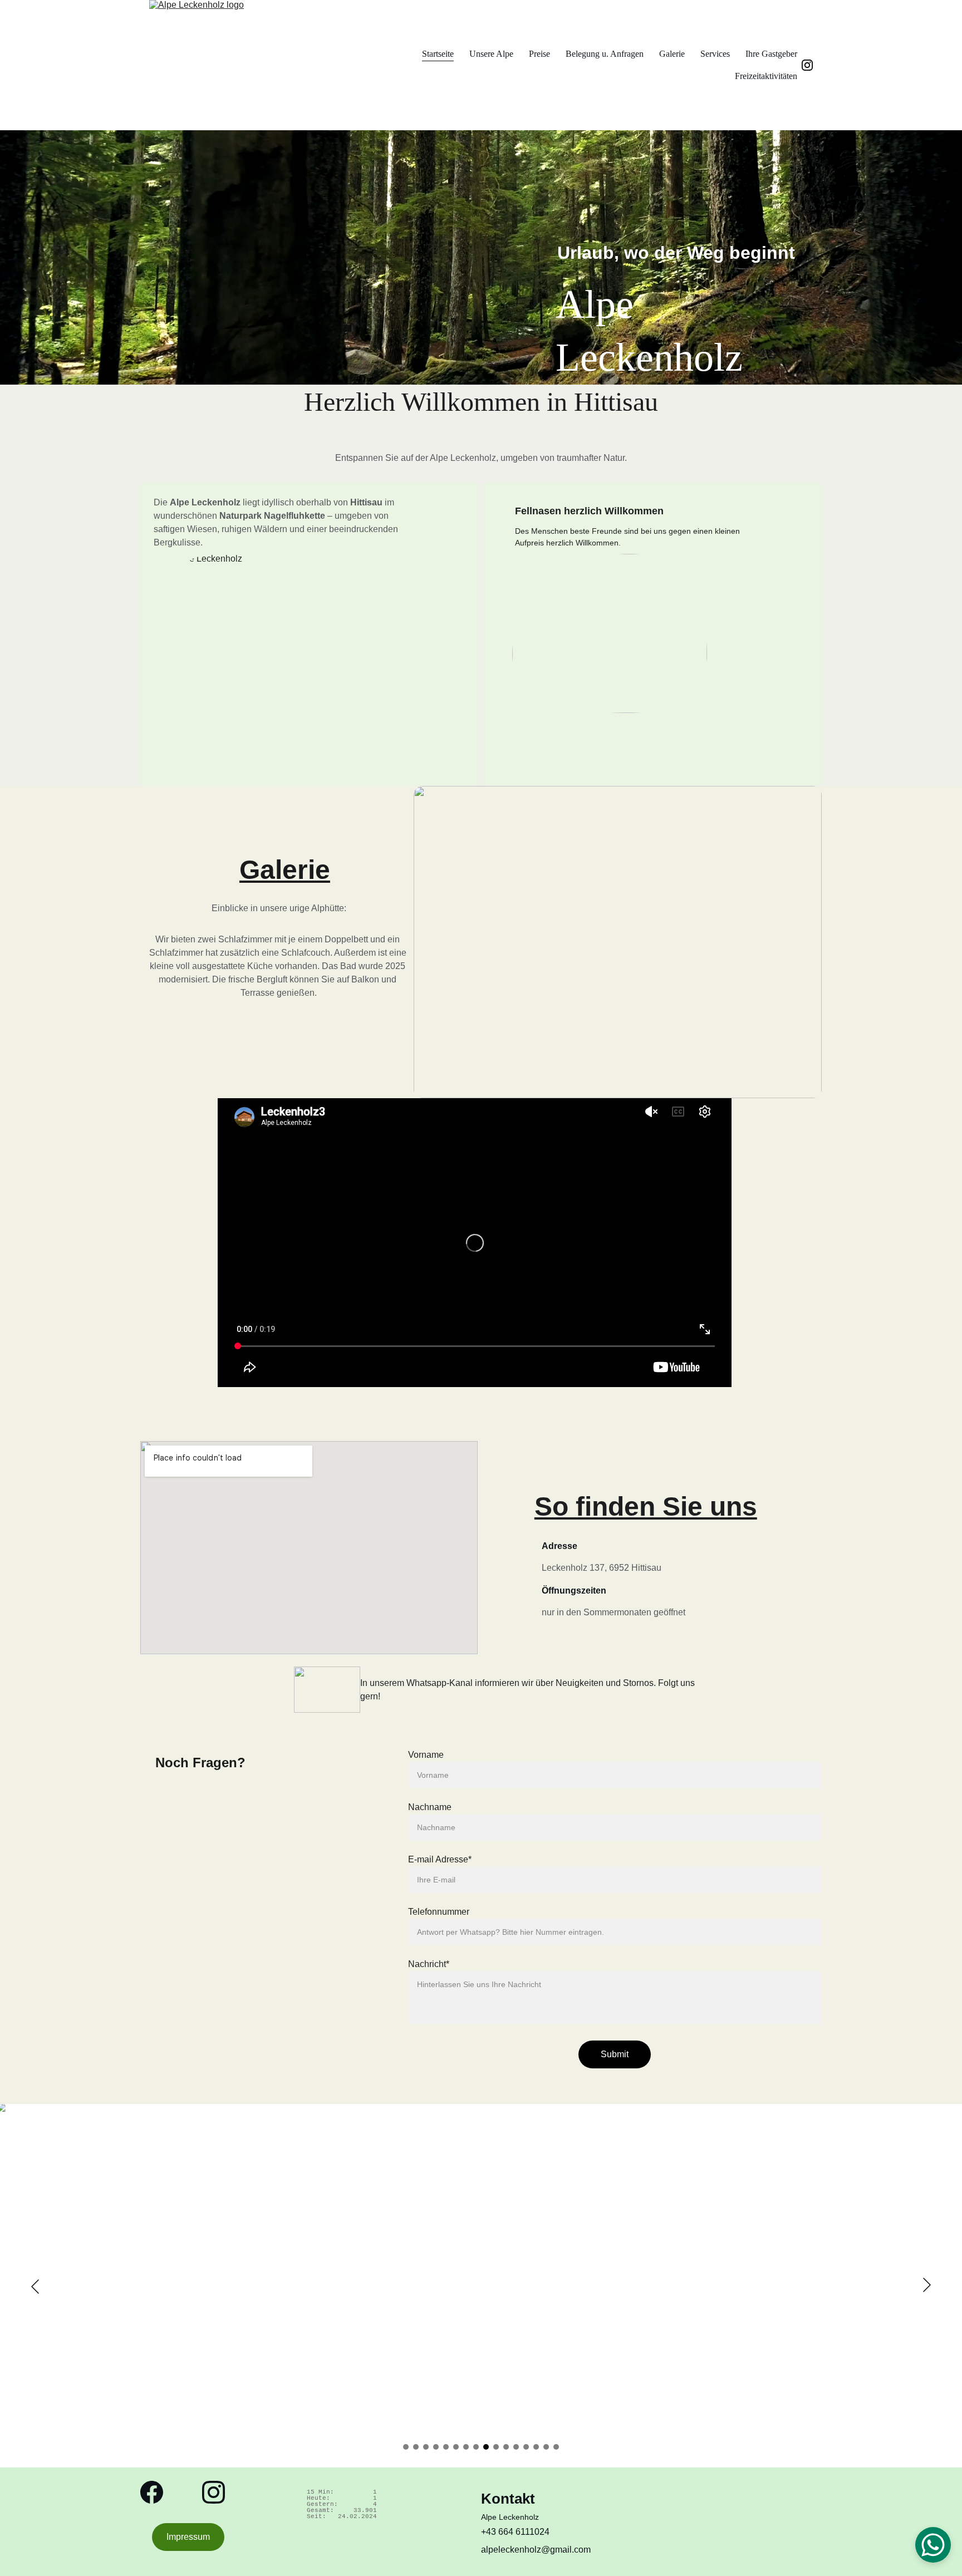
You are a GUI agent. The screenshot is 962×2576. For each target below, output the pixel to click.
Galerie (672, 54)
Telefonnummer (439, 1912)
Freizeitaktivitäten (766, 76)
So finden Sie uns (646, 1506)
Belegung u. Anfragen (605, 54)
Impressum (188, 2537)
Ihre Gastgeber (771, 54)
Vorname (426, 1755)
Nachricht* (429, 1964)
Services (715, 54)
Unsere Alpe (491, 54)
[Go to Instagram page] (807, 65)
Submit (615, 2054)
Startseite (438, 54)
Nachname (430, 1807)
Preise (539, 54)
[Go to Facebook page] (152, 2492)
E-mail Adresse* (440, 1859)
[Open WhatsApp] (933, 2545)
